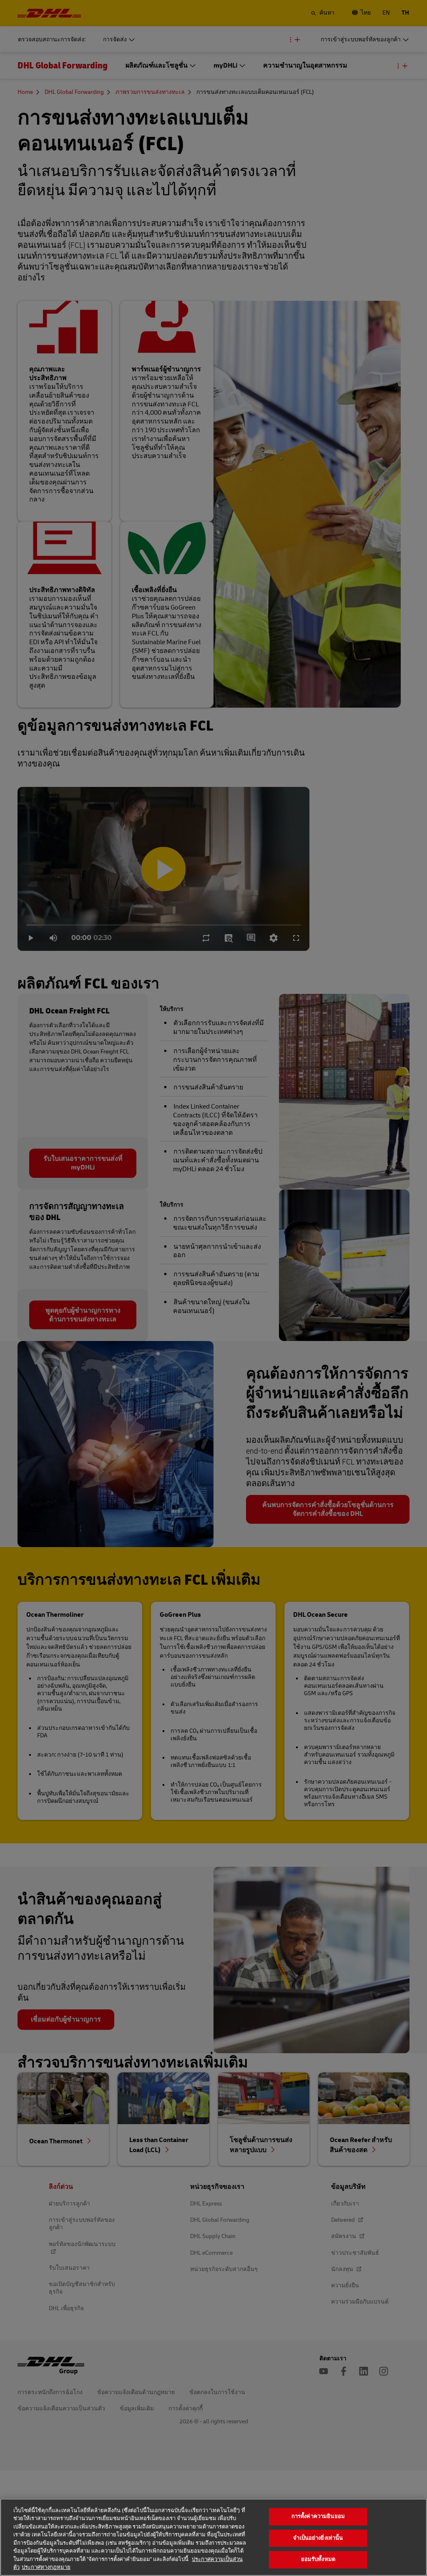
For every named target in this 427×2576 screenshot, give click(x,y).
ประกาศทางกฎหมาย (46, 2567)
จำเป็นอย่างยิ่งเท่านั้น (318, 2538)
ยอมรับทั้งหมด (318, 2559)
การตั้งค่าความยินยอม (318, 2516)
